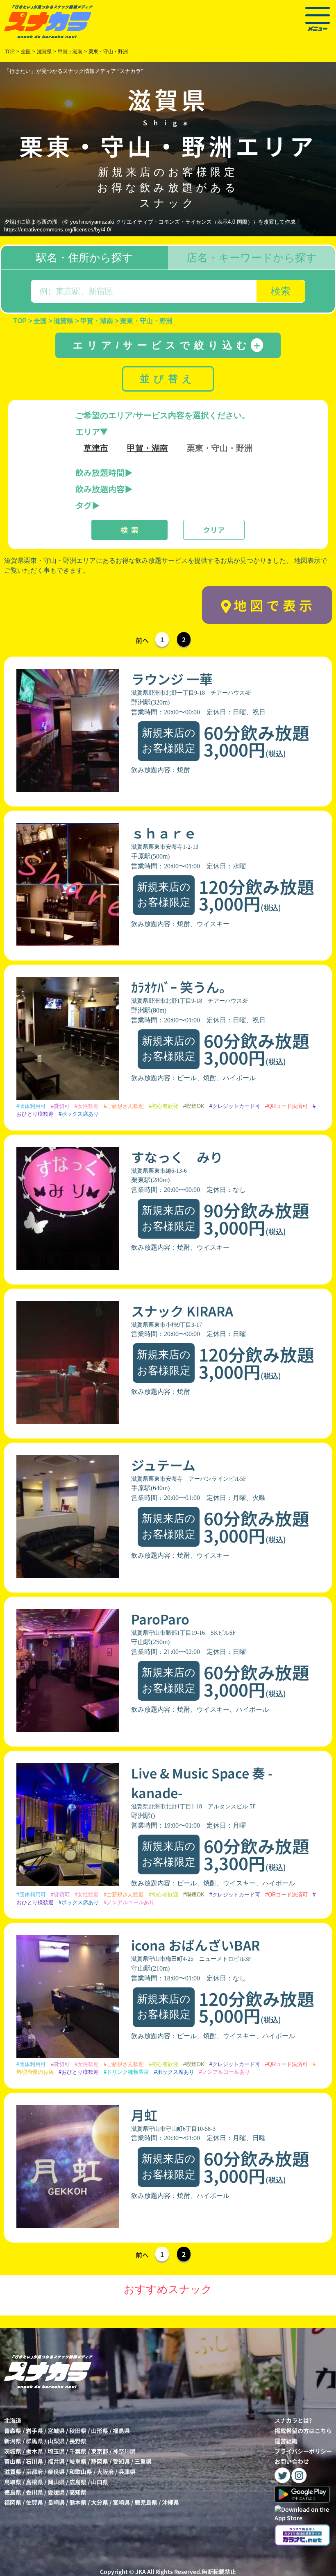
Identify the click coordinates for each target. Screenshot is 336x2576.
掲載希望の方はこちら (303, 2431)
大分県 (100, 2502)
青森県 (13, 2431)
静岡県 (100, 2461)
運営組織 (286, 2441)
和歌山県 (81, 2472)
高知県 (78, 2492)
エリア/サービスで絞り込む (167, 345)
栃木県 (34, 2451)
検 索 (129, 530)
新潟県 (13, 2441)
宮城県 (56, 2431)
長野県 (78, 2441)
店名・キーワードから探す (252, 258)
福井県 (56, 2461)
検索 (281, 291)
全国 (26, 52)
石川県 (34, 2461)
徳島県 (13, 2492)
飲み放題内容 (100, 489)
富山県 (13, 2461)
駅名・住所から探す (85, 258)
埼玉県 (56, 2451)
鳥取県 (13, 2482)
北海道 (13, 2420)
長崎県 (56, 2502)
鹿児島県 (146, 2502)
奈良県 (56, 2472)
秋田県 (78, 2431)
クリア (214, 530)
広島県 (78, 2482)
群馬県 (34, 2441)
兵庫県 (127, 2472)
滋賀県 (13, 2472)
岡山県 (56, 2482)
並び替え (168, 379)
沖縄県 (170, 2502)
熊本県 (78, 2502)
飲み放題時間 (100, 472)
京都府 (34, 2472)
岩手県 (34, 2431)
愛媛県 (56, 2492)
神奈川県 (124, 2451)
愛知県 (121, 2461)
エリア (88, 432)
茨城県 (13, 2451)
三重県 (143, 2461)
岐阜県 (78, 2461)
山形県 (100, 2431)
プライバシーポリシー (303, 2451)
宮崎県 (121, 2502)
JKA (141, 2571)
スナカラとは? (293, 2420)
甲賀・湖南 (148, 448)
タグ (84, 505)
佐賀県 (34, 2502)
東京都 (100, 2451)
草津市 (96, 448)
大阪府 (105, 2472)
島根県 (34, 2482)
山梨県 (56, 2441)
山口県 (100, 2482)
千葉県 (78, 2451)
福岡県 (13, 2502)
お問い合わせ (292, 2461)
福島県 (121, 2431)
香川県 (34, 2492)
